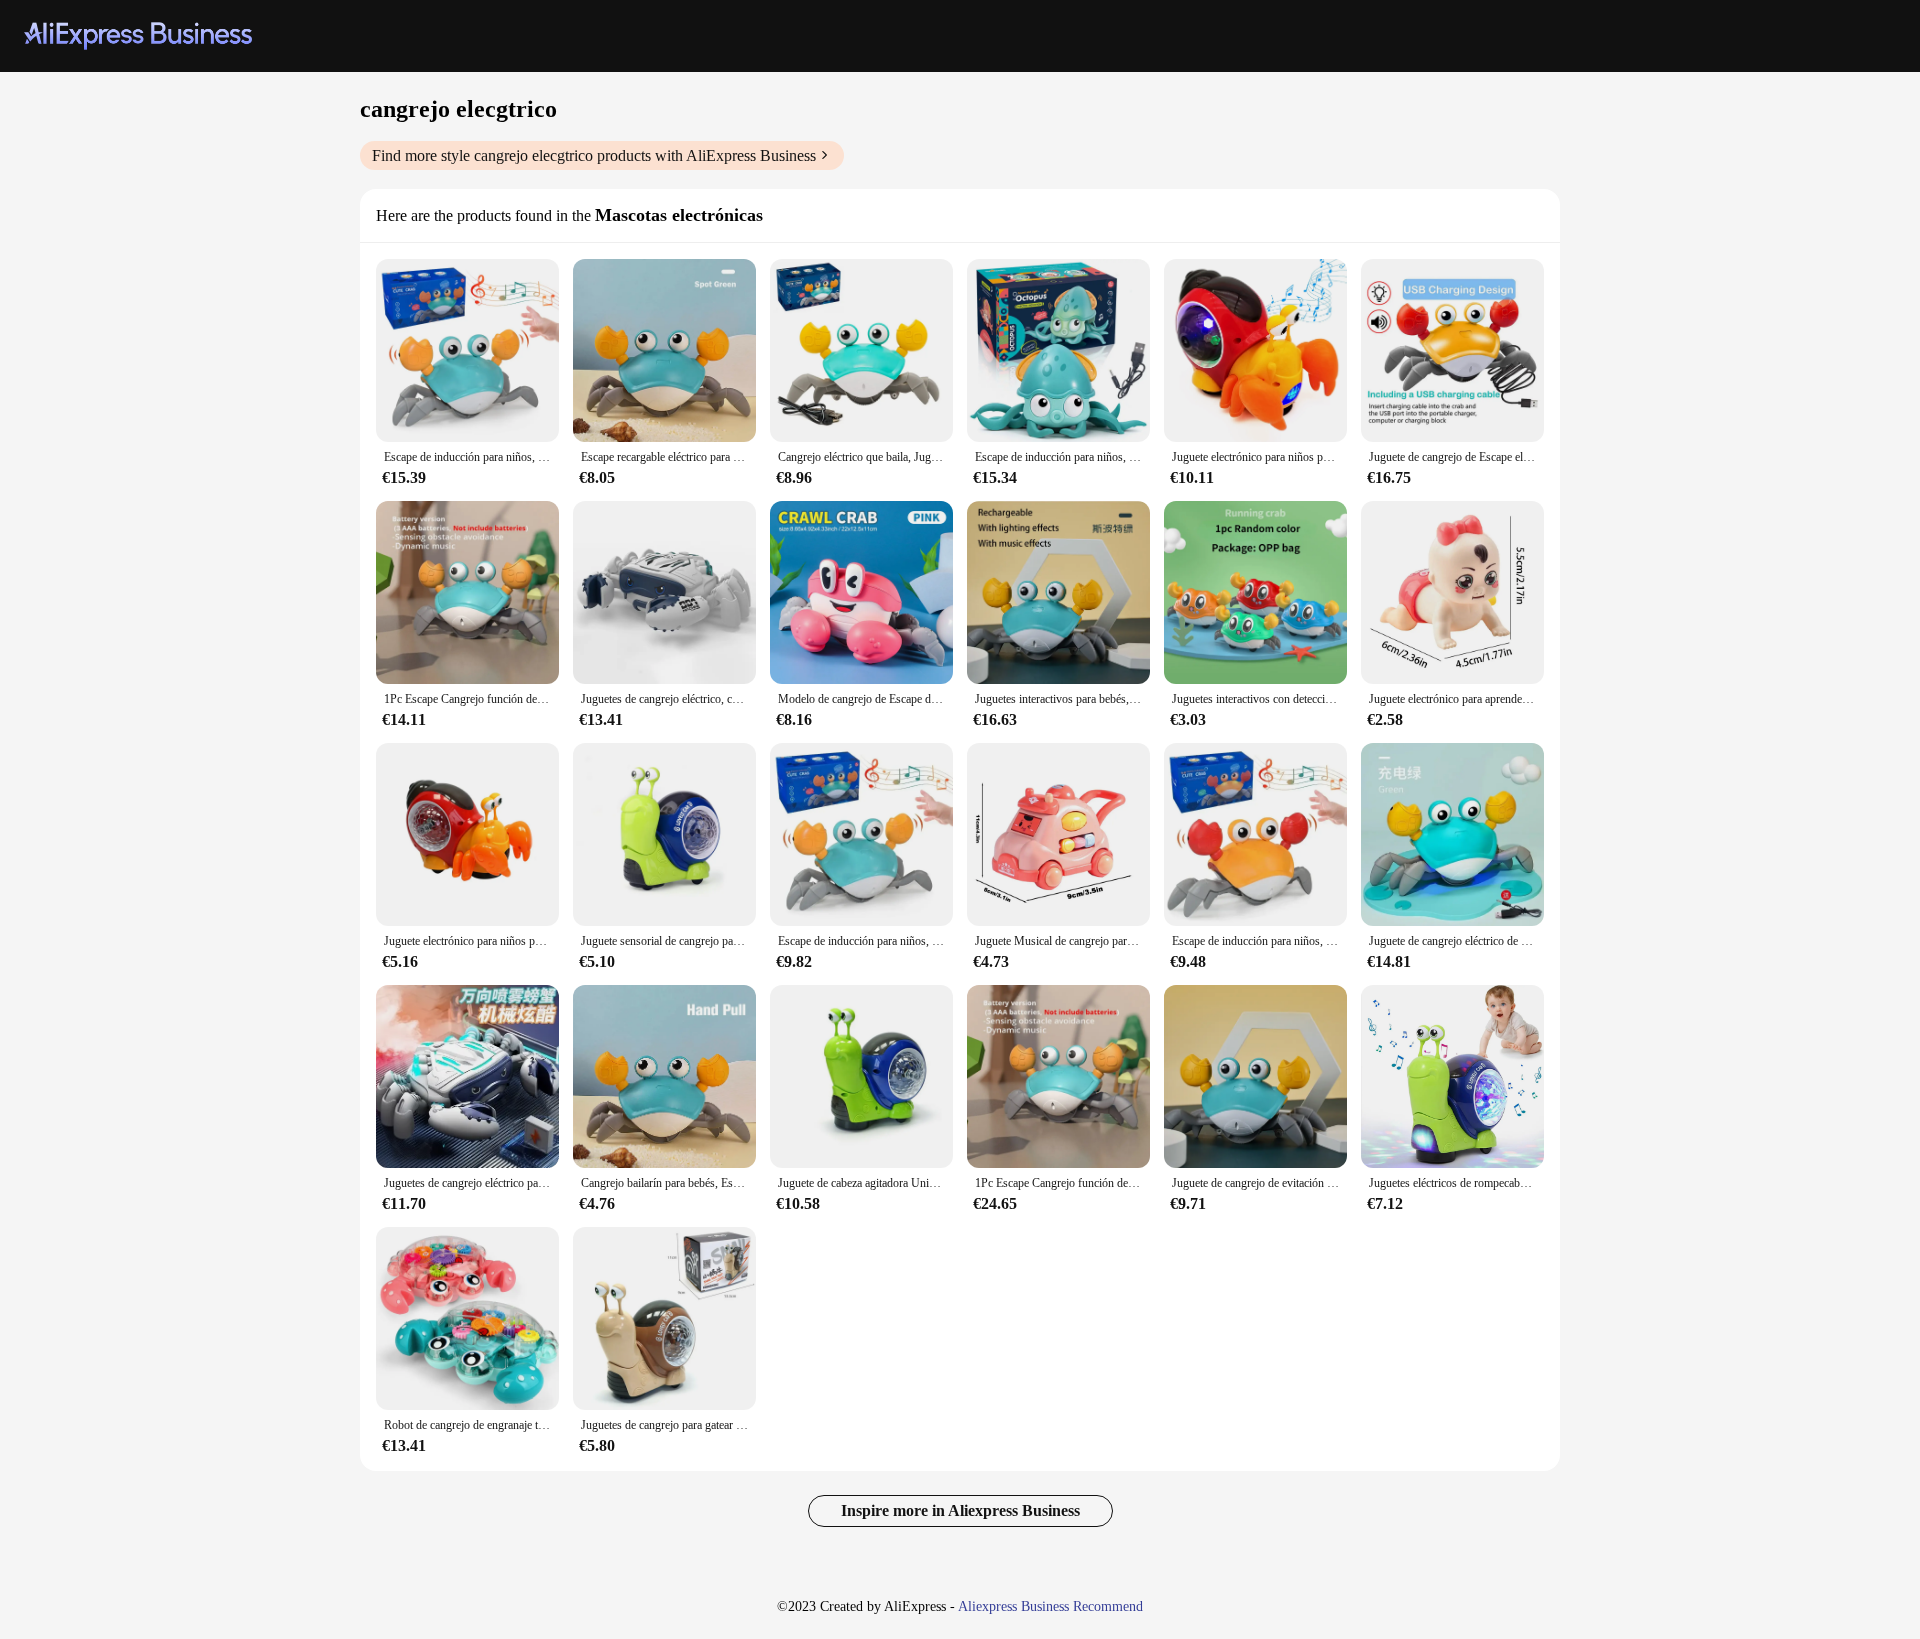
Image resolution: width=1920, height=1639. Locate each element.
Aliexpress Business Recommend (1050, 1606)
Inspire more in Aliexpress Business (960, 1510)
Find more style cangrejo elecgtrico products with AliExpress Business (594, 155)
